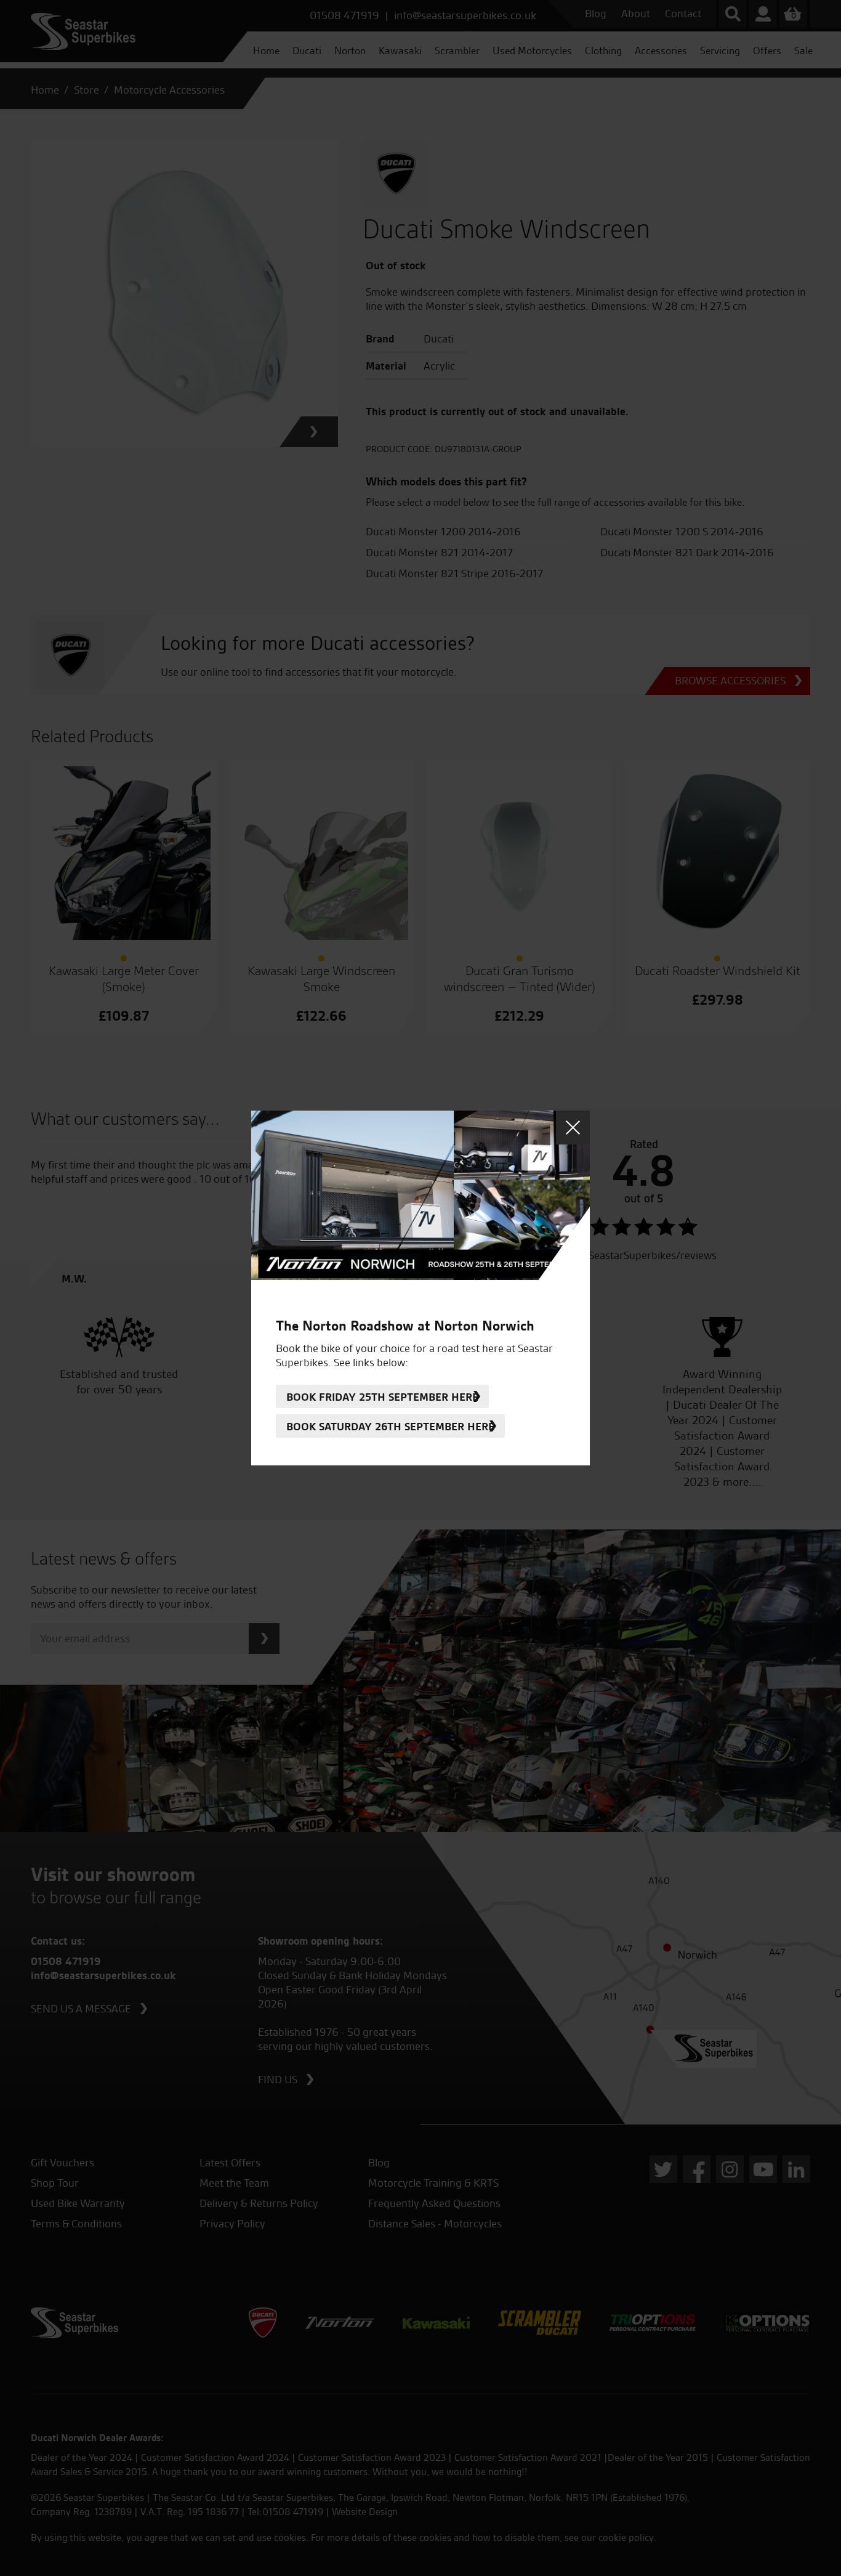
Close (573, 1128)
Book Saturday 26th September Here (390, 1426)
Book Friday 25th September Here (382, 1397)
